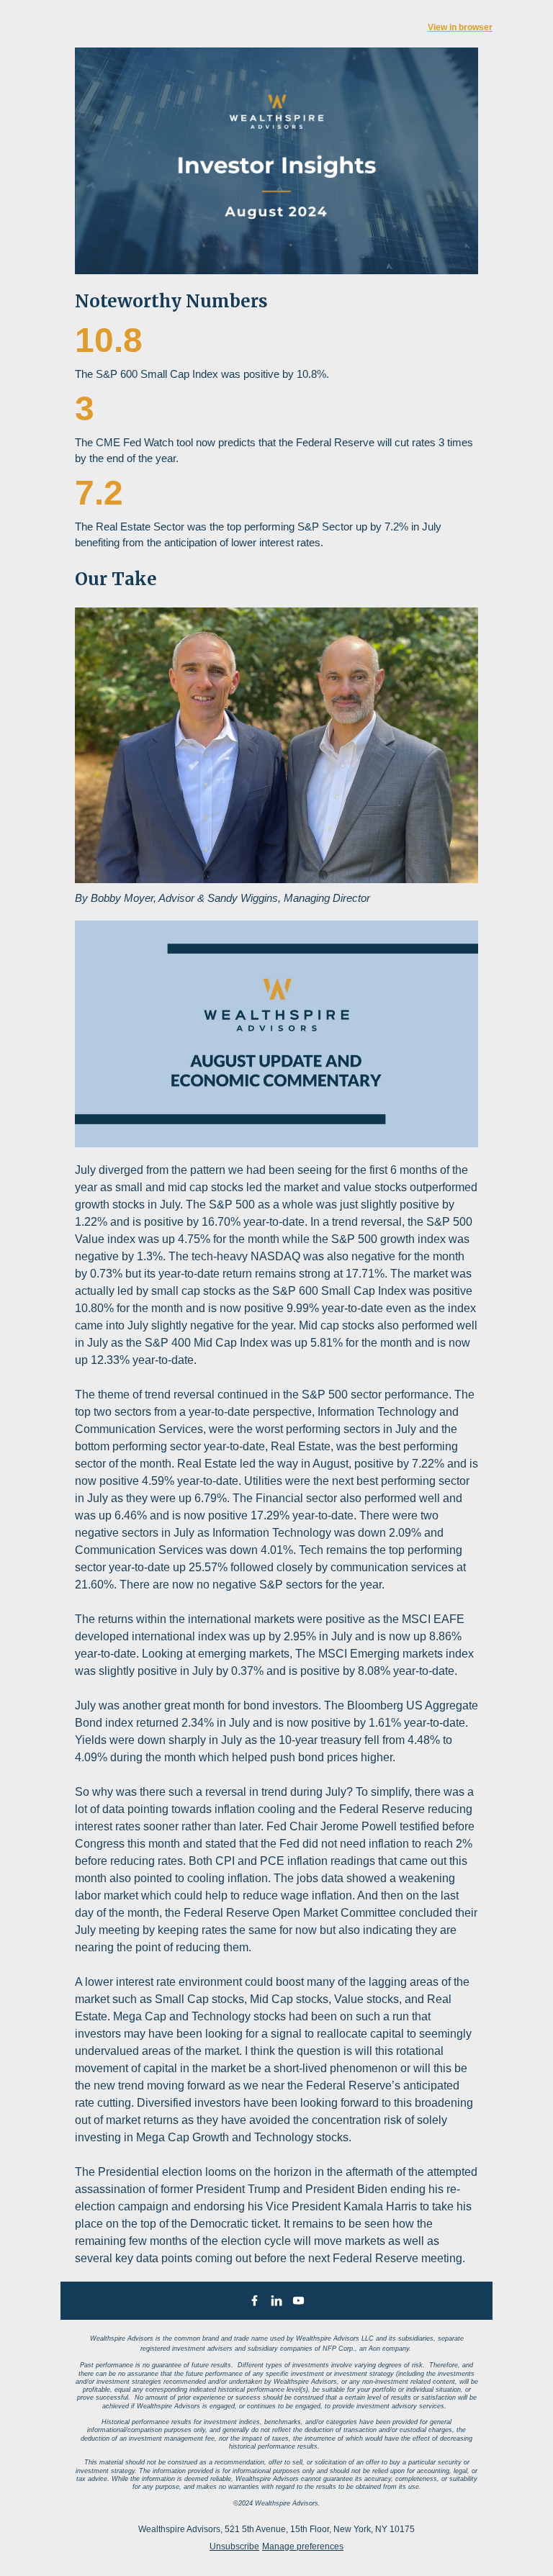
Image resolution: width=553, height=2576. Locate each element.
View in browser (460, 27)
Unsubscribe (234, 2546)
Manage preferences (303, 2546)
